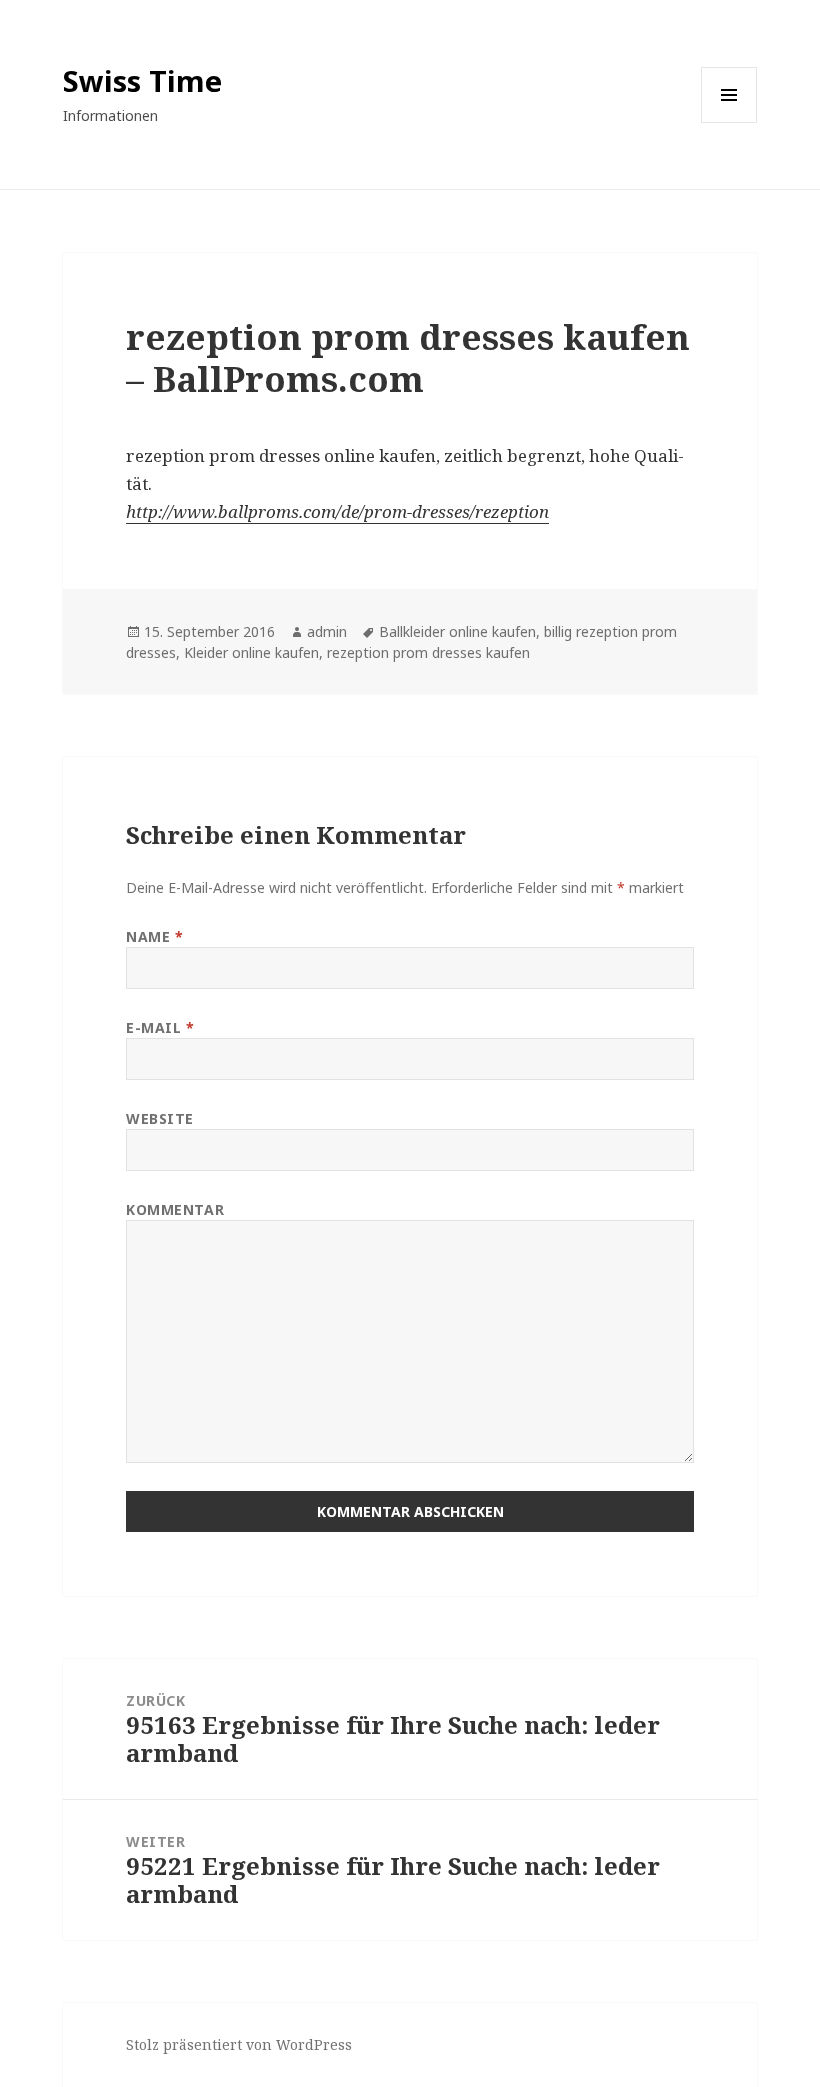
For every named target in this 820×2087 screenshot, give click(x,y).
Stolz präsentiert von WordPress (239, 2044)
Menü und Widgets (729, 122)
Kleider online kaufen (251, 652)
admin (327, 631)
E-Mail (160, 1027)
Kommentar (175, 1209)
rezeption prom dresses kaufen (428, 652)
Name (154, 936)
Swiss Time (142, 80)
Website (160, 1118)
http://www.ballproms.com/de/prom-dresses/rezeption (337, 511)
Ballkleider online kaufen (457, 631)
